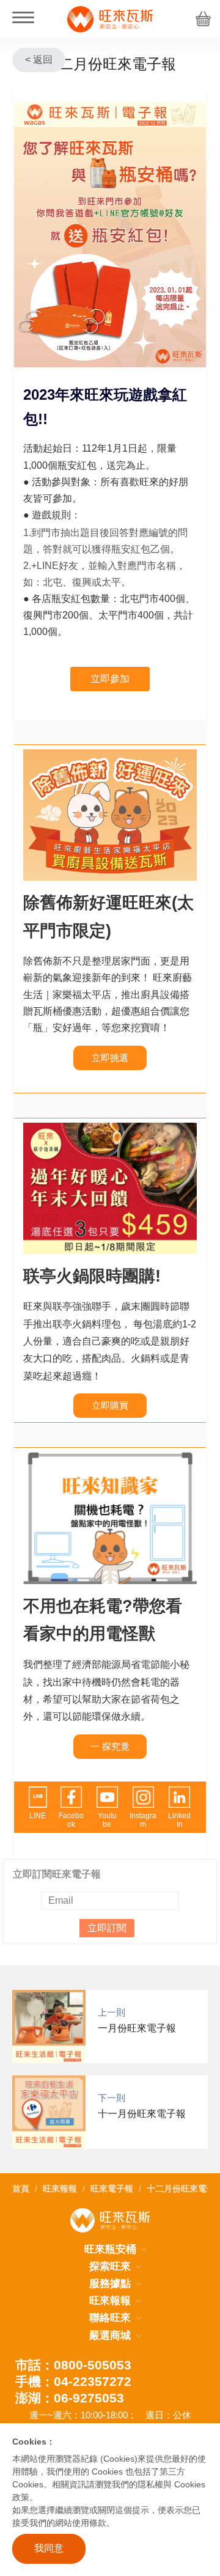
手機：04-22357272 (73, 2381)
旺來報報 (60, 2189)
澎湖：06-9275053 (70, 2398)
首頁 (21, 2189)
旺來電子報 (112, 2189)
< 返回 (39, 60)
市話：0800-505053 (73, 2365)
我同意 (49, 2548)
